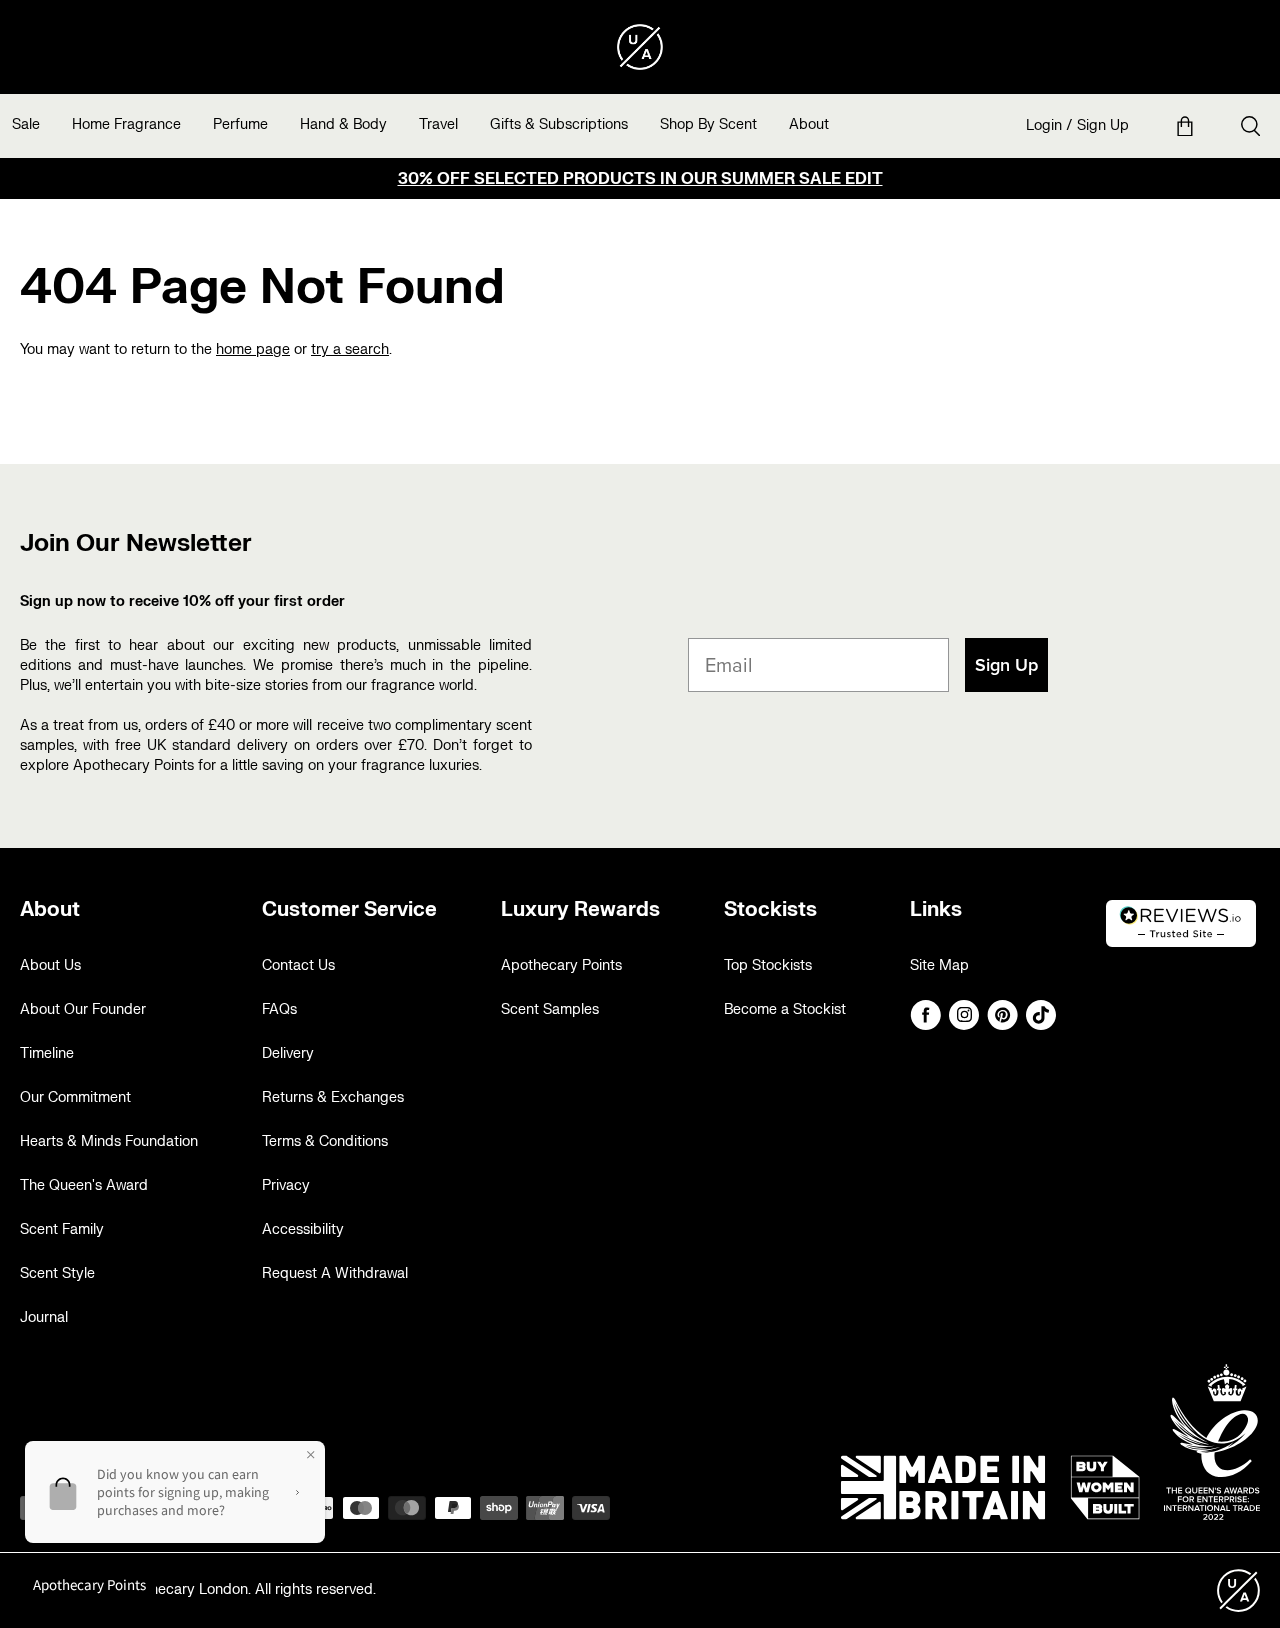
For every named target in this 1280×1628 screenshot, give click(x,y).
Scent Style (57, 1273)
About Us (50, 965)
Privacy (286, 1185)
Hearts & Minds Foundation (109, 1141)
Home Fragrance (126, 124)
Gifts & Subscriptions (559, 124)
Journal (44, 1317)
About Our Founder (83, 1009)
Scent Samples (550, 1009)
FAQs (279, 1009)
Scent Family (62, 1229)
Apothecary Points (561, 965)
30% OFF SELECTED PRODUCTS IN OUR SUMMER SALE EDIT (640, 179)
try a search (350, 349)
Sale (26, 124)
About (809, 124)
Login (1044, 125)
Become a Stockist (785, 1009)
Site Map (939, 965)
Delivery (288, 1053)
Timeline (47, 1053)
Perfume (240, 124)
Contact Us (298, 965)
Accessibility (303, 1229)
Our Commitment (75, 1097)
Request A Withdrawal (335, 1273)
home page (253, 349)
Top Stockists (768, 965)
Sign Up (1103, 125)
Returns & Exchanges (333, 1097)
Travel (438, 124)
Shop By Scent (708, 124)
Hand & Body (343, 124)
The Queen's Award (84, 1185)
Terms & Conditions (325, 1141)
